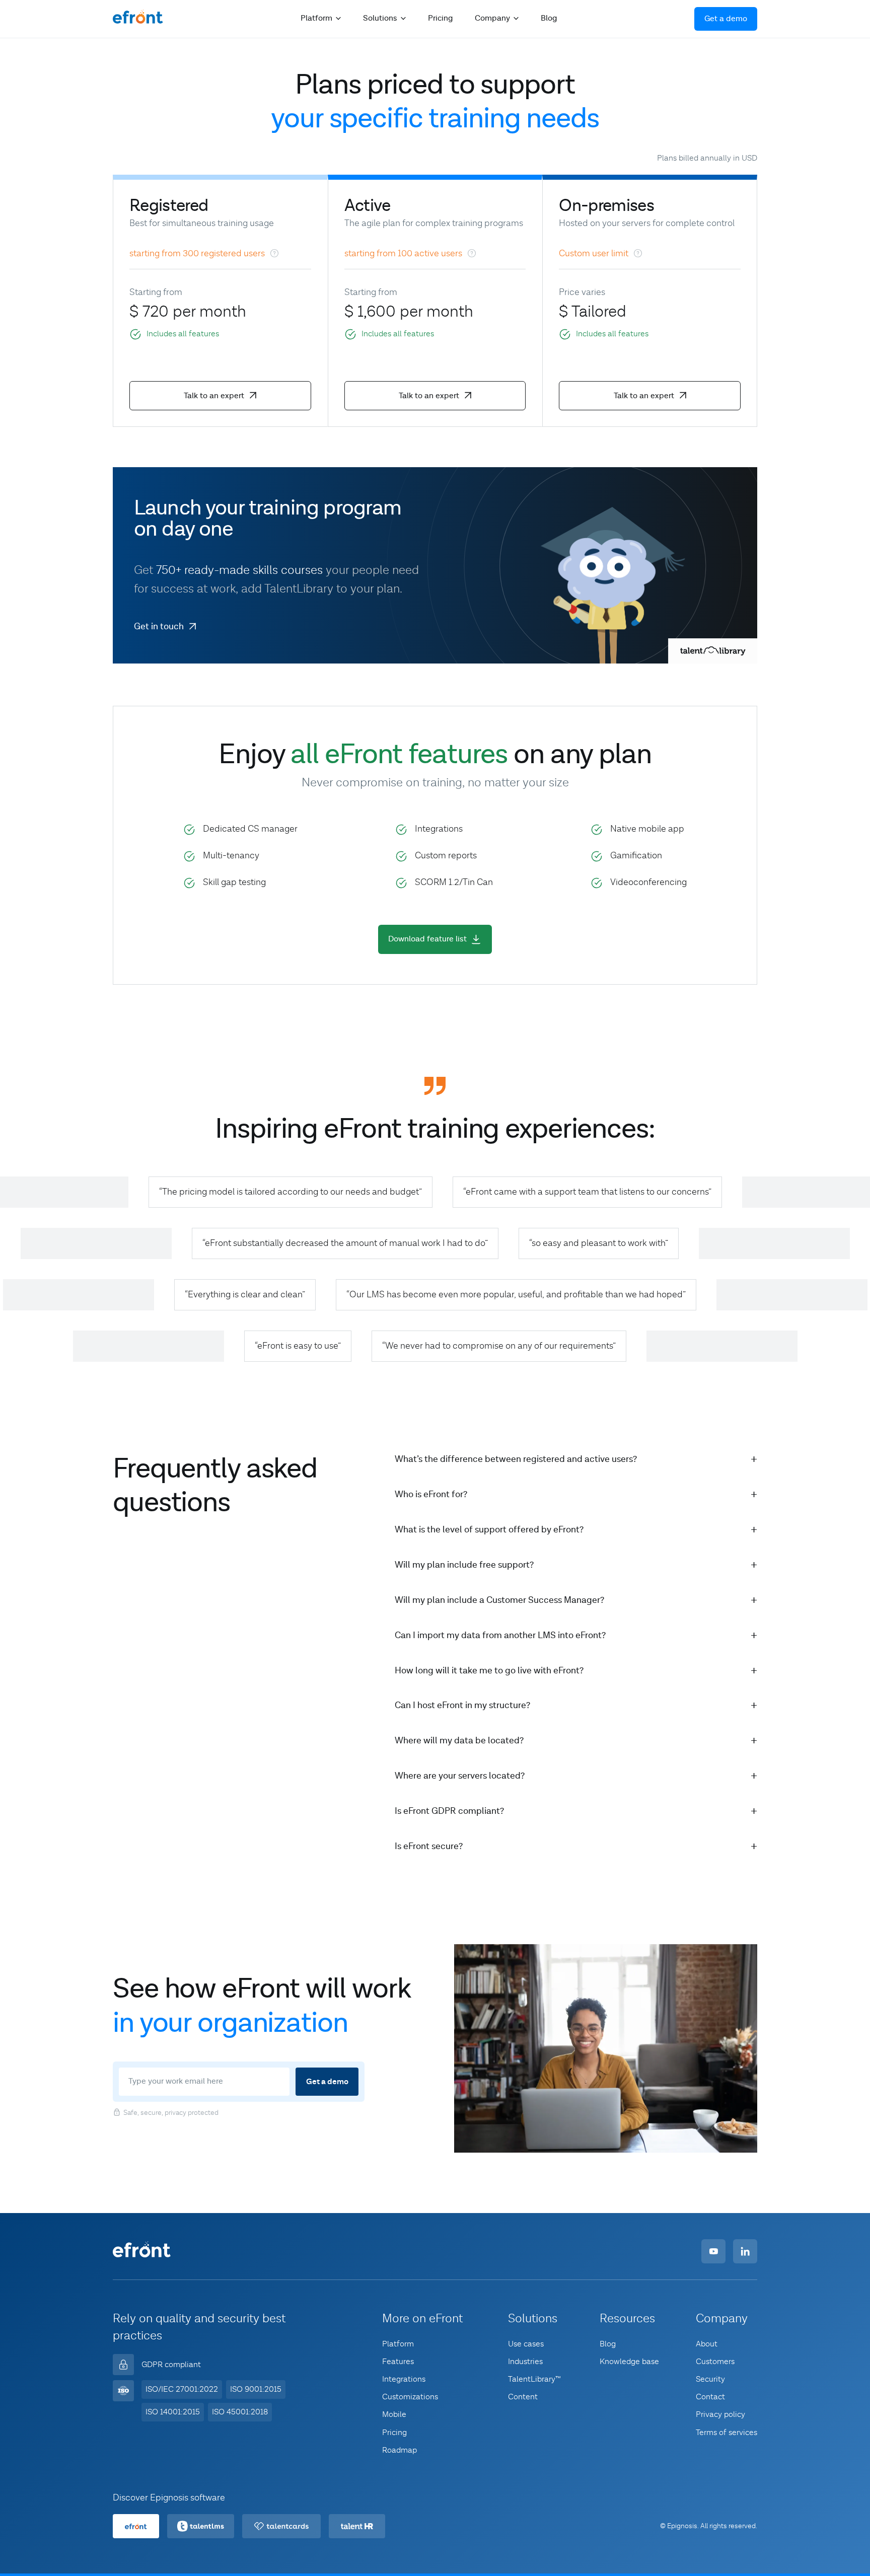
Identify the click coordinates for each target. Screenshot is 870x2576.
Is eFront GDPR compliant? (449, 1811)
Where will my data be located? (459, 1741)
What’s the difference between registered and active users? (516, 1459)
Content (523, 2397)
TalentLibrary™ (534, 2379)
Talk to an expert (214, 396)
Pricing (440, 18)
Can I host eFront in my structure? (462, 1705)
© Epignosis (679, 2527)
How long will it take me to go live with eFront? (489, 1671)
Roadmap (400, 2450)
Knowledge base (629, 2362)
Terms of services (727, 2433)
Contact (710, 2397)
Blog (549, 18)
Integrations (404, 2379)
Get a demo (726, 19)
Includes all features (183, 334)
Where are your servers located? (460, 1776)
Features (398, 2362)
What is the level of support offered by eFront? (489, 1530)
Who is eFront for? (431, 1494)
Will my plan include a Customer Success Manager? (499, 1600)
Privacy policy (720, 2414)
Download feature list (427, 939)
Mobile (394, 2414)
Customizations (410, 2397)
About (707, 2344)
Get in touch (159, 627)
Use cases (526, 2344)
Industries (525, 2362)
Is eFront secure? (429, 1846)
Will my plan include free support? (464, 1565)
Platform (398, 2344)
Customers (715, 2362)
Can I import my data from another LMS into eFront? (500, 1635)
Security (710, 2379)
